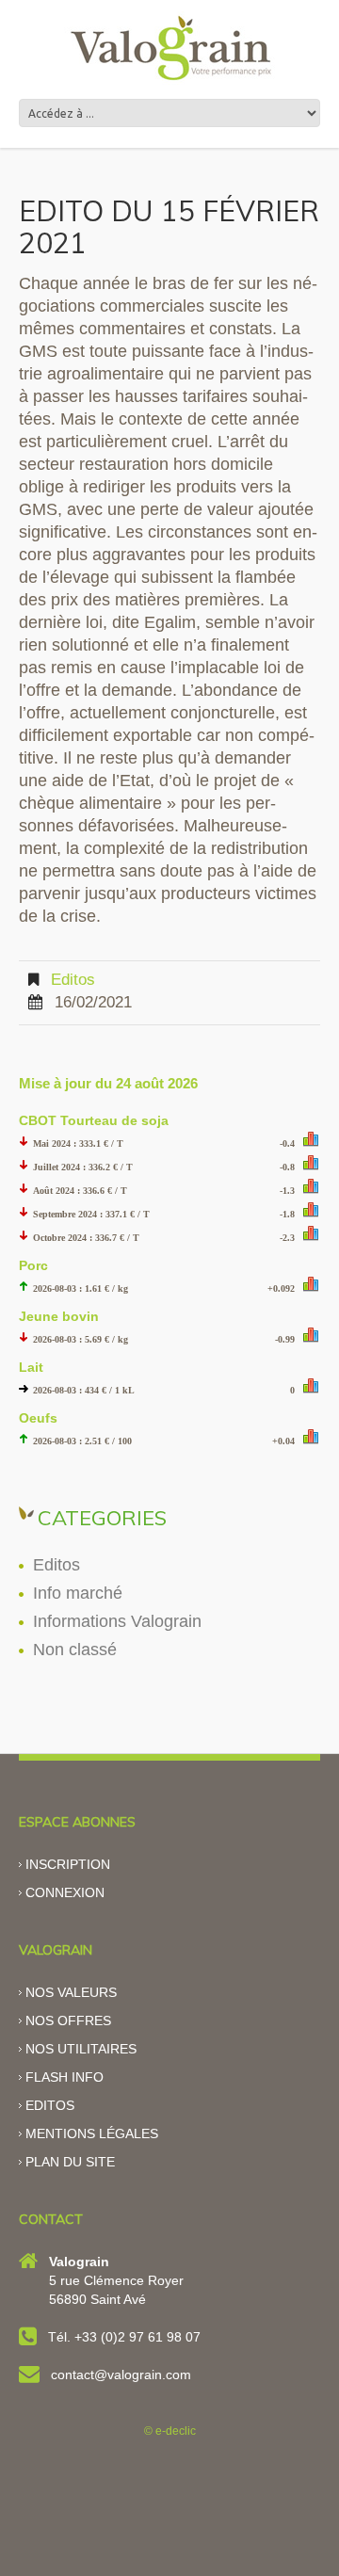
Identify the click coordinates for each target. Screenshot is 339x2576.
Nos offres (68, 2021)
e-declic (176, 2431)
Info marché (78, 1593)
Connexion (65, 1892)
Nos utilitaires (81, 2049)
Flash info (65, 2077)
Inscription (68, 1864)
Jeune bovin (59, 1316)
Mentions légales (92, 2133)
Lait (31, 1367)
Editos (73, 980)
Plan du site (70, 2162)
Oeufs (38, 1418)
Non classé (75, 1650)
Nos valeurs (71, 1992)
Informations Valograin (117, 1621)
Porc (33, 1265)
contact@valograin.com (121, 2375)
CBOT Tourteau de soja (94, 1120)
